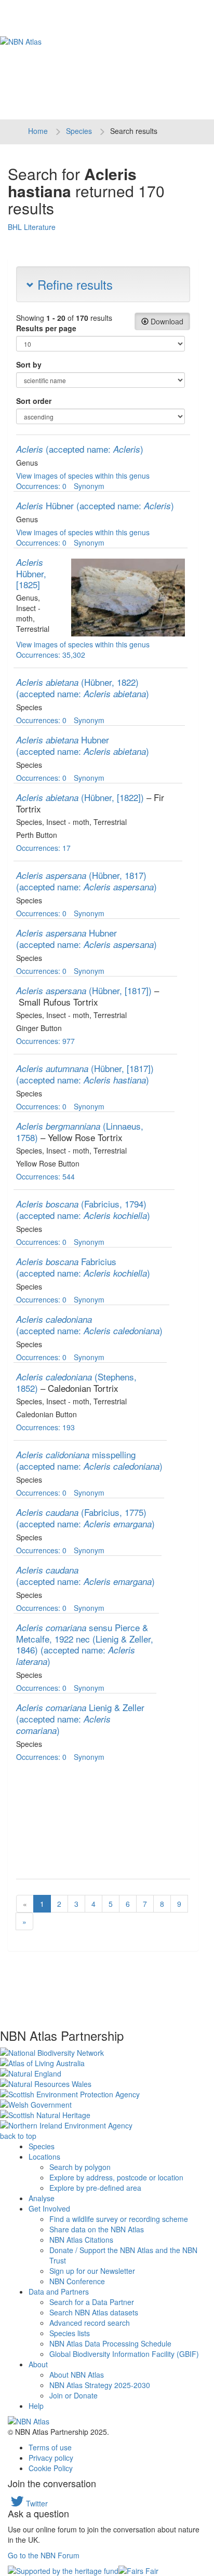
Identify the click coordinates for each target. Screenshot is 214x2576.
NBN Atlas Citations (81, 2240)
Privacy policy (51, 2458)
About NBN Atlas (77, 2375)
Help (36, 2406)
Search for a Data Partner (92, 2302)
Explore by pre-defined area (95, 2188)
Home (38, 131)
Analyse (42, 2198)
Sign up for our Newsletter (92, 2271)
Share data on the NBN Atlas (97, 2229)
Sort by (29, 364)
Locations (44, 2157)
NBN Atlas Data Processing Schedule (110, 2343)
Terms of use (50, 2447)
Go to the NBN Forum (44, 2555)
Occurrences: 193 (45, 1427)
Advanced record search (90, 2323)
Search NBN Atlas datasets (94, 2312)
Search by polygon (80, 2167)
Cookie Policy (51, 2468)
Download (166, 321)
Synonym (89, 486)
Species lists (70, 2333)
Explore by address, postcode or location (116, 2177)
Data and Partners (59, 2292)
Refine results (73, 284)
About (38, 2364)
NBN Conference (77, 2281)
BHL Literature (32, 227)
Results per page (46, 328)
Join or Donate (73, 2395)
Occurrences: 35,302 (51, 655)
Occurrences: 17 (43, 848)
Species (79, 131)
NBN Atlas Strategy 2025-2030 (100, 2385)
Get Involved (49, 2208)
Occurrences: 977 (45, 1041)
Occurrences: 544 (45, 1176)
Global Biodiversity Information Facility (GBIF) (124, 2354)
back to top (18, 2136)
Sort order (34, 401)
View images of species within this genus (83, 476)
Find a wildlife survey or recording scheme (119, 2219)
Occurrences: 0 (41, 486)
